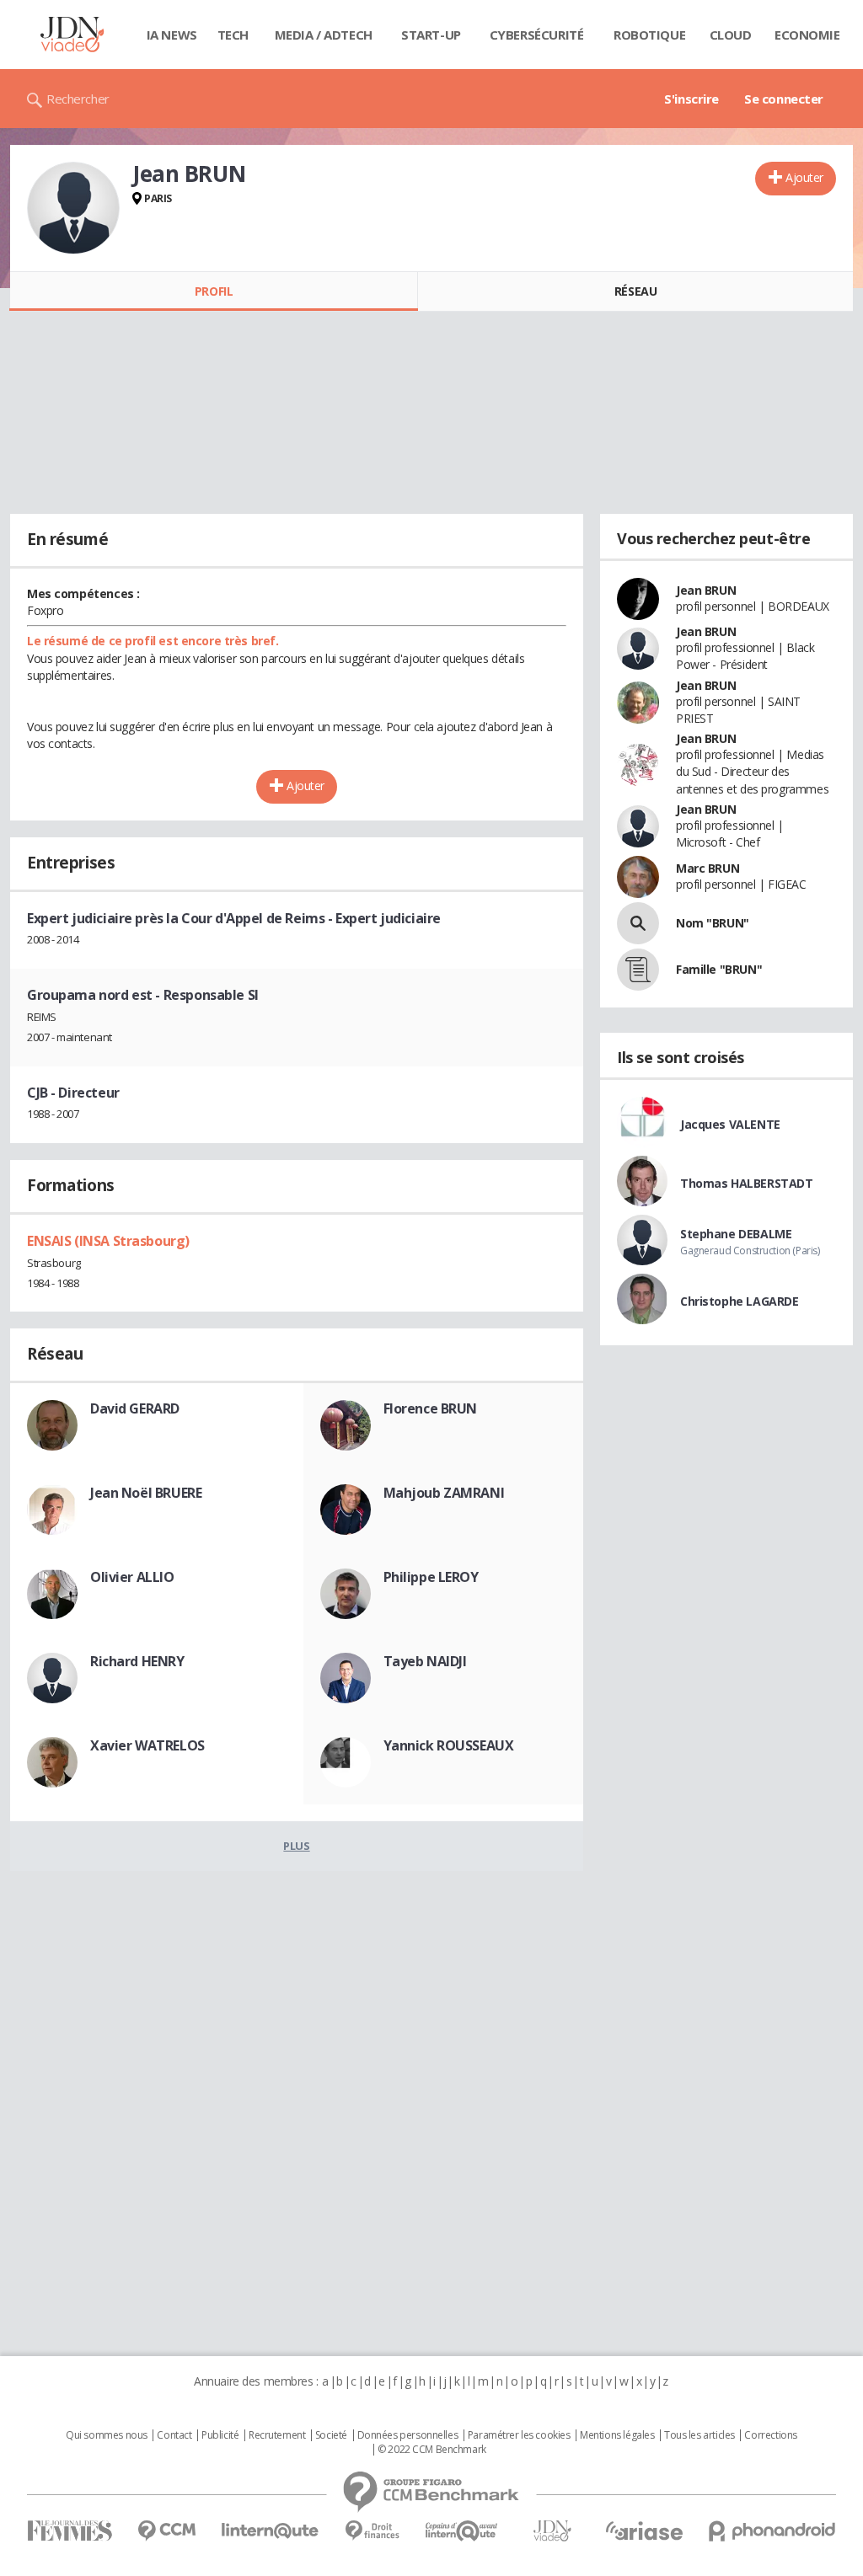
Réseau (635, 291)
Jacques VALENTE (730, 1124)
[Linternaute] (271, 2531)
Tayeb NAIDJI (425, 1661)
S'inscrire (691, 99)
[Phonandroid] (772, 2531)
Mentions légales (617, 2435)
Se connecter (784, 99)
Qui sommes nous (107, 2435)
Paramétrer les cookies (519, 2435)
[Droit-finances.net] (372, 2531)
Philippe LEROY (431, 1577)
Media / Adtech (324, 35)
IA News (172, 35)
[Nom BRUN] (638, 923)
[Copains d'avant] (462, 2531)
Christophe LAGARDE (739, 1301)
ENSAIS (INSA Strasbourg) (108, 1241)
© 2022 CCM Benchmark (432, 2450)
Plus (296, 1846)
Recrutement (277, 2435)
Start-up (431, 35)
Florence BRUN (431, 1408)
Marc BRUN (708, 868)
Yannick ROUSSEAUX (449, 1745)
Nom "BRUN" (713, 923)
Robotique (649, 35)
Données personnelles (408, 2435)
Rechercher (78, 99)
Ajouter (804, 177)
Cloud (731, 35)
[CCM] (166, 2531)
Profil (214, 291)
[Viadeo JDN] (552, 2531)
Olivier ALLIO (132, 1577)
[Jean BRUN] (73, 208)
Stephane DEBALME (736, 1234)
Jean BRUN (706, 590)
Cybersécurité (537, 35)
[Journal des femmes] (70, 2531)
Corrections (770, 2435)
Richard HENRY (137, 1661)
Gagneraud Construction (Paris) (750, 1251)
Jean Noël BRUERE (146, 1493)
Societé (331, 2435)
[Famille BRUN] (638, 970)
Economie (807, 35)
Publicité (220, 2435)
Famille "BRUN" (719, 969)
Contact (174, 2435)
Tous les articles (700, 2435)
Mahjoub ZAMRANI (444, 1493)
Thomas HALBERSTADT (746, 1183)
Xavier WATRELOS (147, 1745)
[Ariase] (644, 2531)
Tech (233, 35)
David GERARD (135, 1408)
